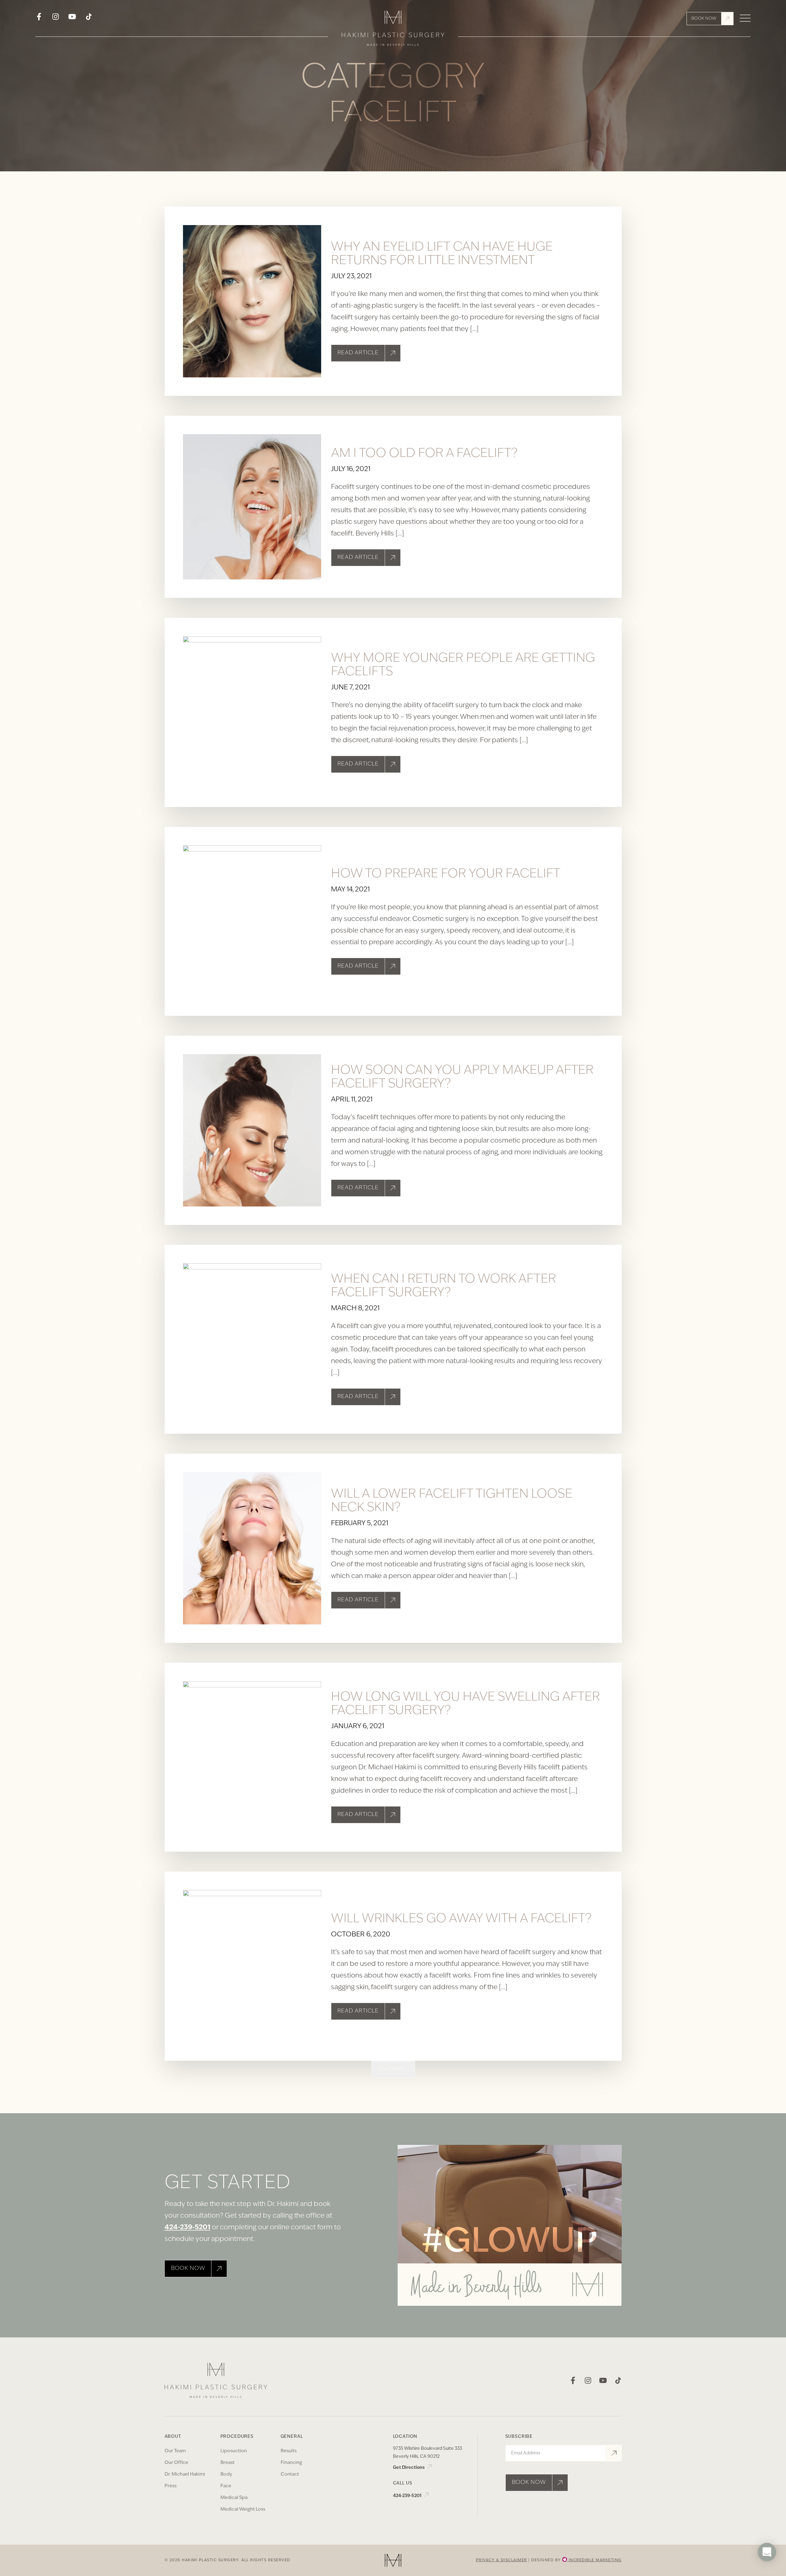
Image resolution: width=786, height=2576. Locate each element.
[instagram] (56, 19)
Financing (291, 2463)
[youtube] (72, 19)
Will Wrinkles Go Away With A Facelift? (461, 1919)
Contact (290, 2475)
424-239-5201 (187, 2228)
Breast (228, 2463)
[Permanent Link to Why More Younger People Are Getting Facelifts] (252, 712)
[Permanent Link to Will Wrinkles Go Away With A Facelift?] (252, 1966)
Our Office (176, 2463)
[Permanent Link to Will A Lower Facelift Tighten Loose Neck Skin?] (252, 1548)
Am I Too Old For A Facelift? (424, 454)
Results (289, 2451)
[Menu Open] (745, 19)
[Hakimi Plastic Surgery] (393, 30)
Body (226, 2475)
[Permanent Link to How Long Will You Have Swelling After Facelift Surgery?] (252, 1757)
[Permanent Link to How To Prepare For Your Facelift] (252, 922)
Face (226, 2486)
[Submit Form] (614, 2453)
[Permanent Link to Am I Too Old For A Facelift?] (252, 507)
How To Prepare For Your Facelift (446, 874)
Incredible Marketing (594, 2560)
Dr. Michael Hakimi (185, 2475)
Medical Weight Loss (243, 2510)
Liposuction (234, 2451)
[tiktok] (89, 19)
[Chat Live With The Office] (767, 2570)
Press (171, 2486)
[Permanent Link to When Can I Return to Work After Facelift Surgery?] (252, 1339)
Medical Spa (234, 2498)
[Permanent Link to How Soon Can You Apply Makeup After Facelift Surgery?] (252, 1130)
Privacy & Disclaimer (502, 2560)
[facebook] (39, 19)
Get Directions (409, 2468)
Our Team (175, 2451)
